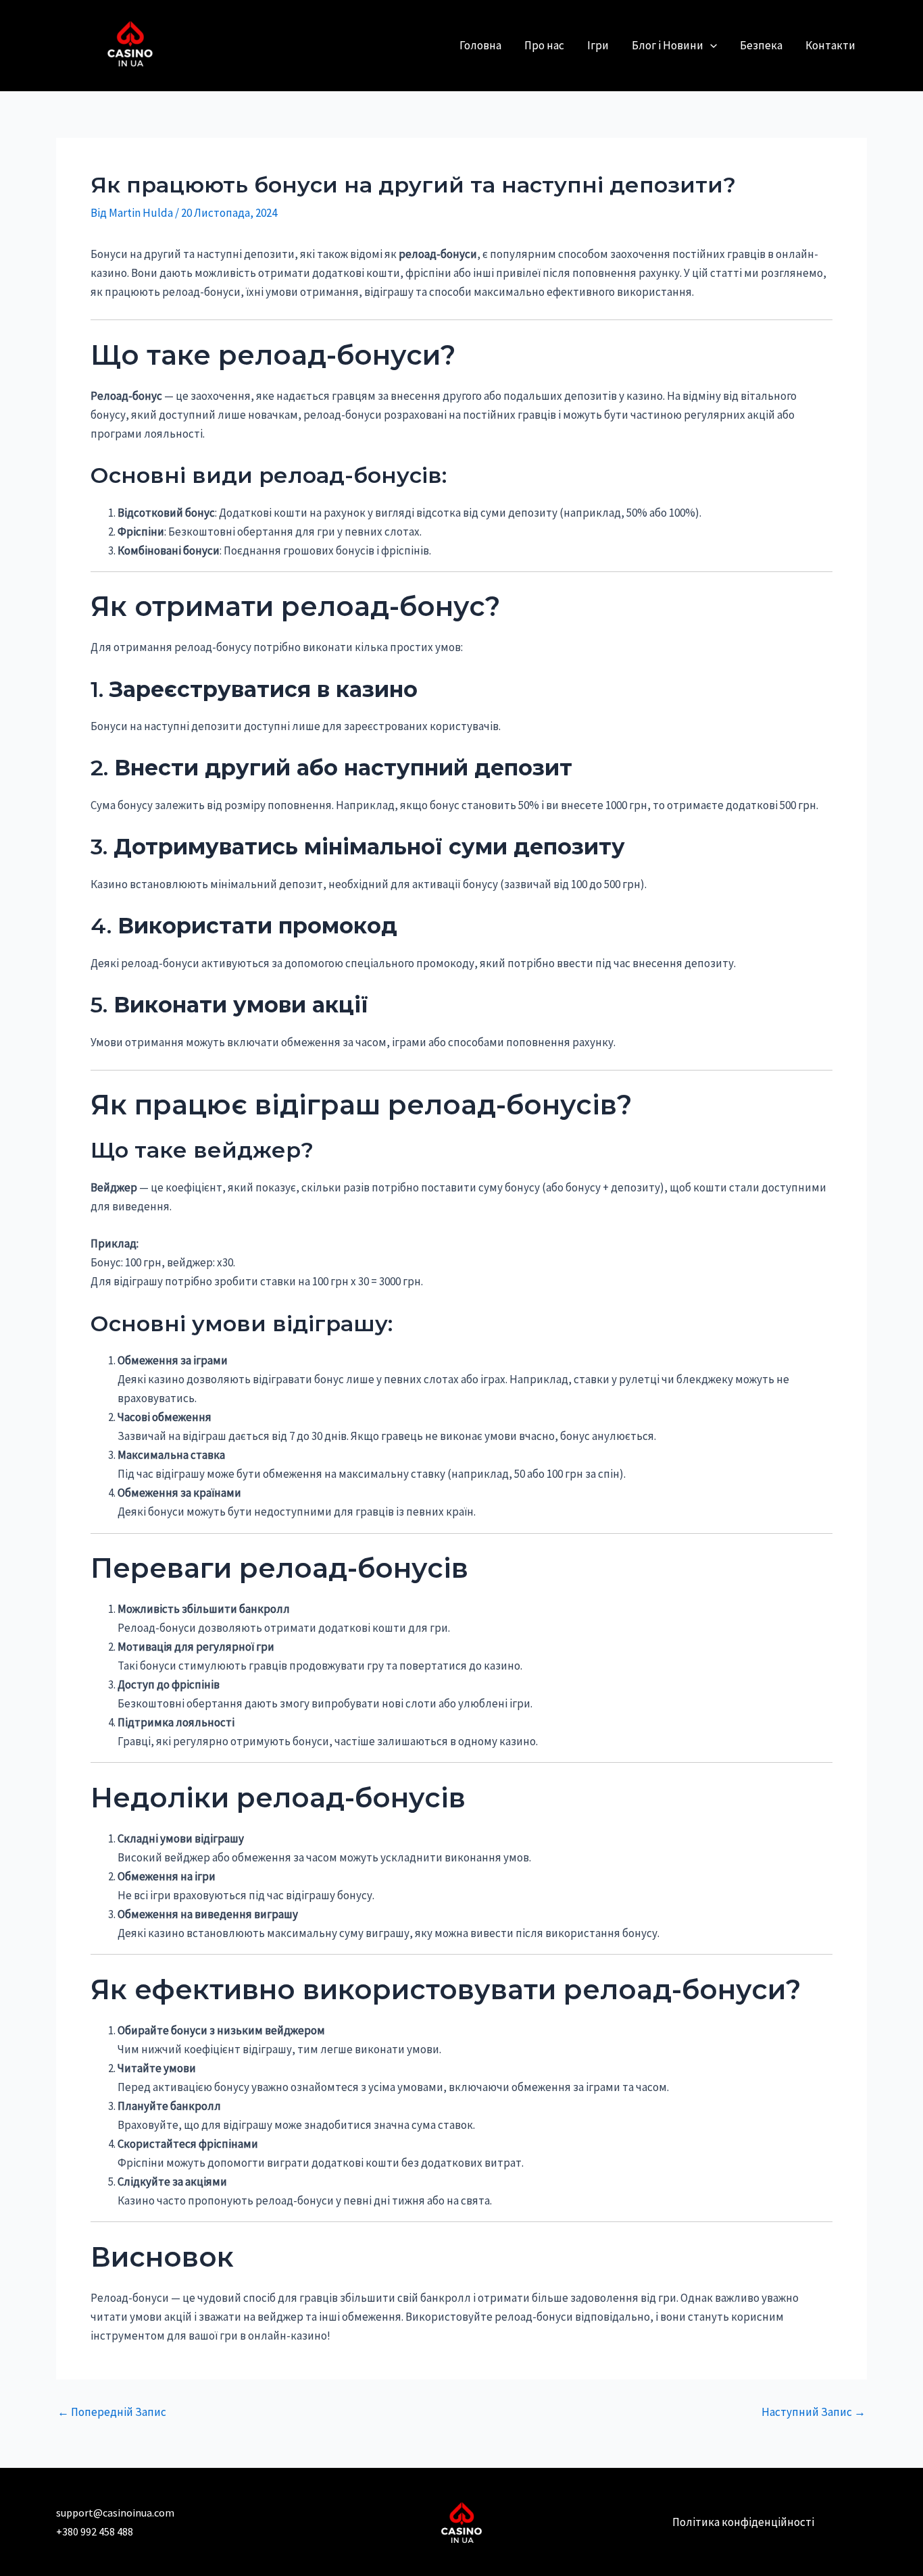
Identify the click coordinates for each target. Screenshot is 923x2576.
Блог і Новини (668, 45)
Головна (480, 45)
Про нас (544, 45)
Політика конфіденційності (743, 2522)
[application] (710, 46)
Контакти (830, 45)
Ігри (598, 45)
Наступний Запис (814, 2412)
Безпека (761, 45)
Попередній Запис (112, 2412)
